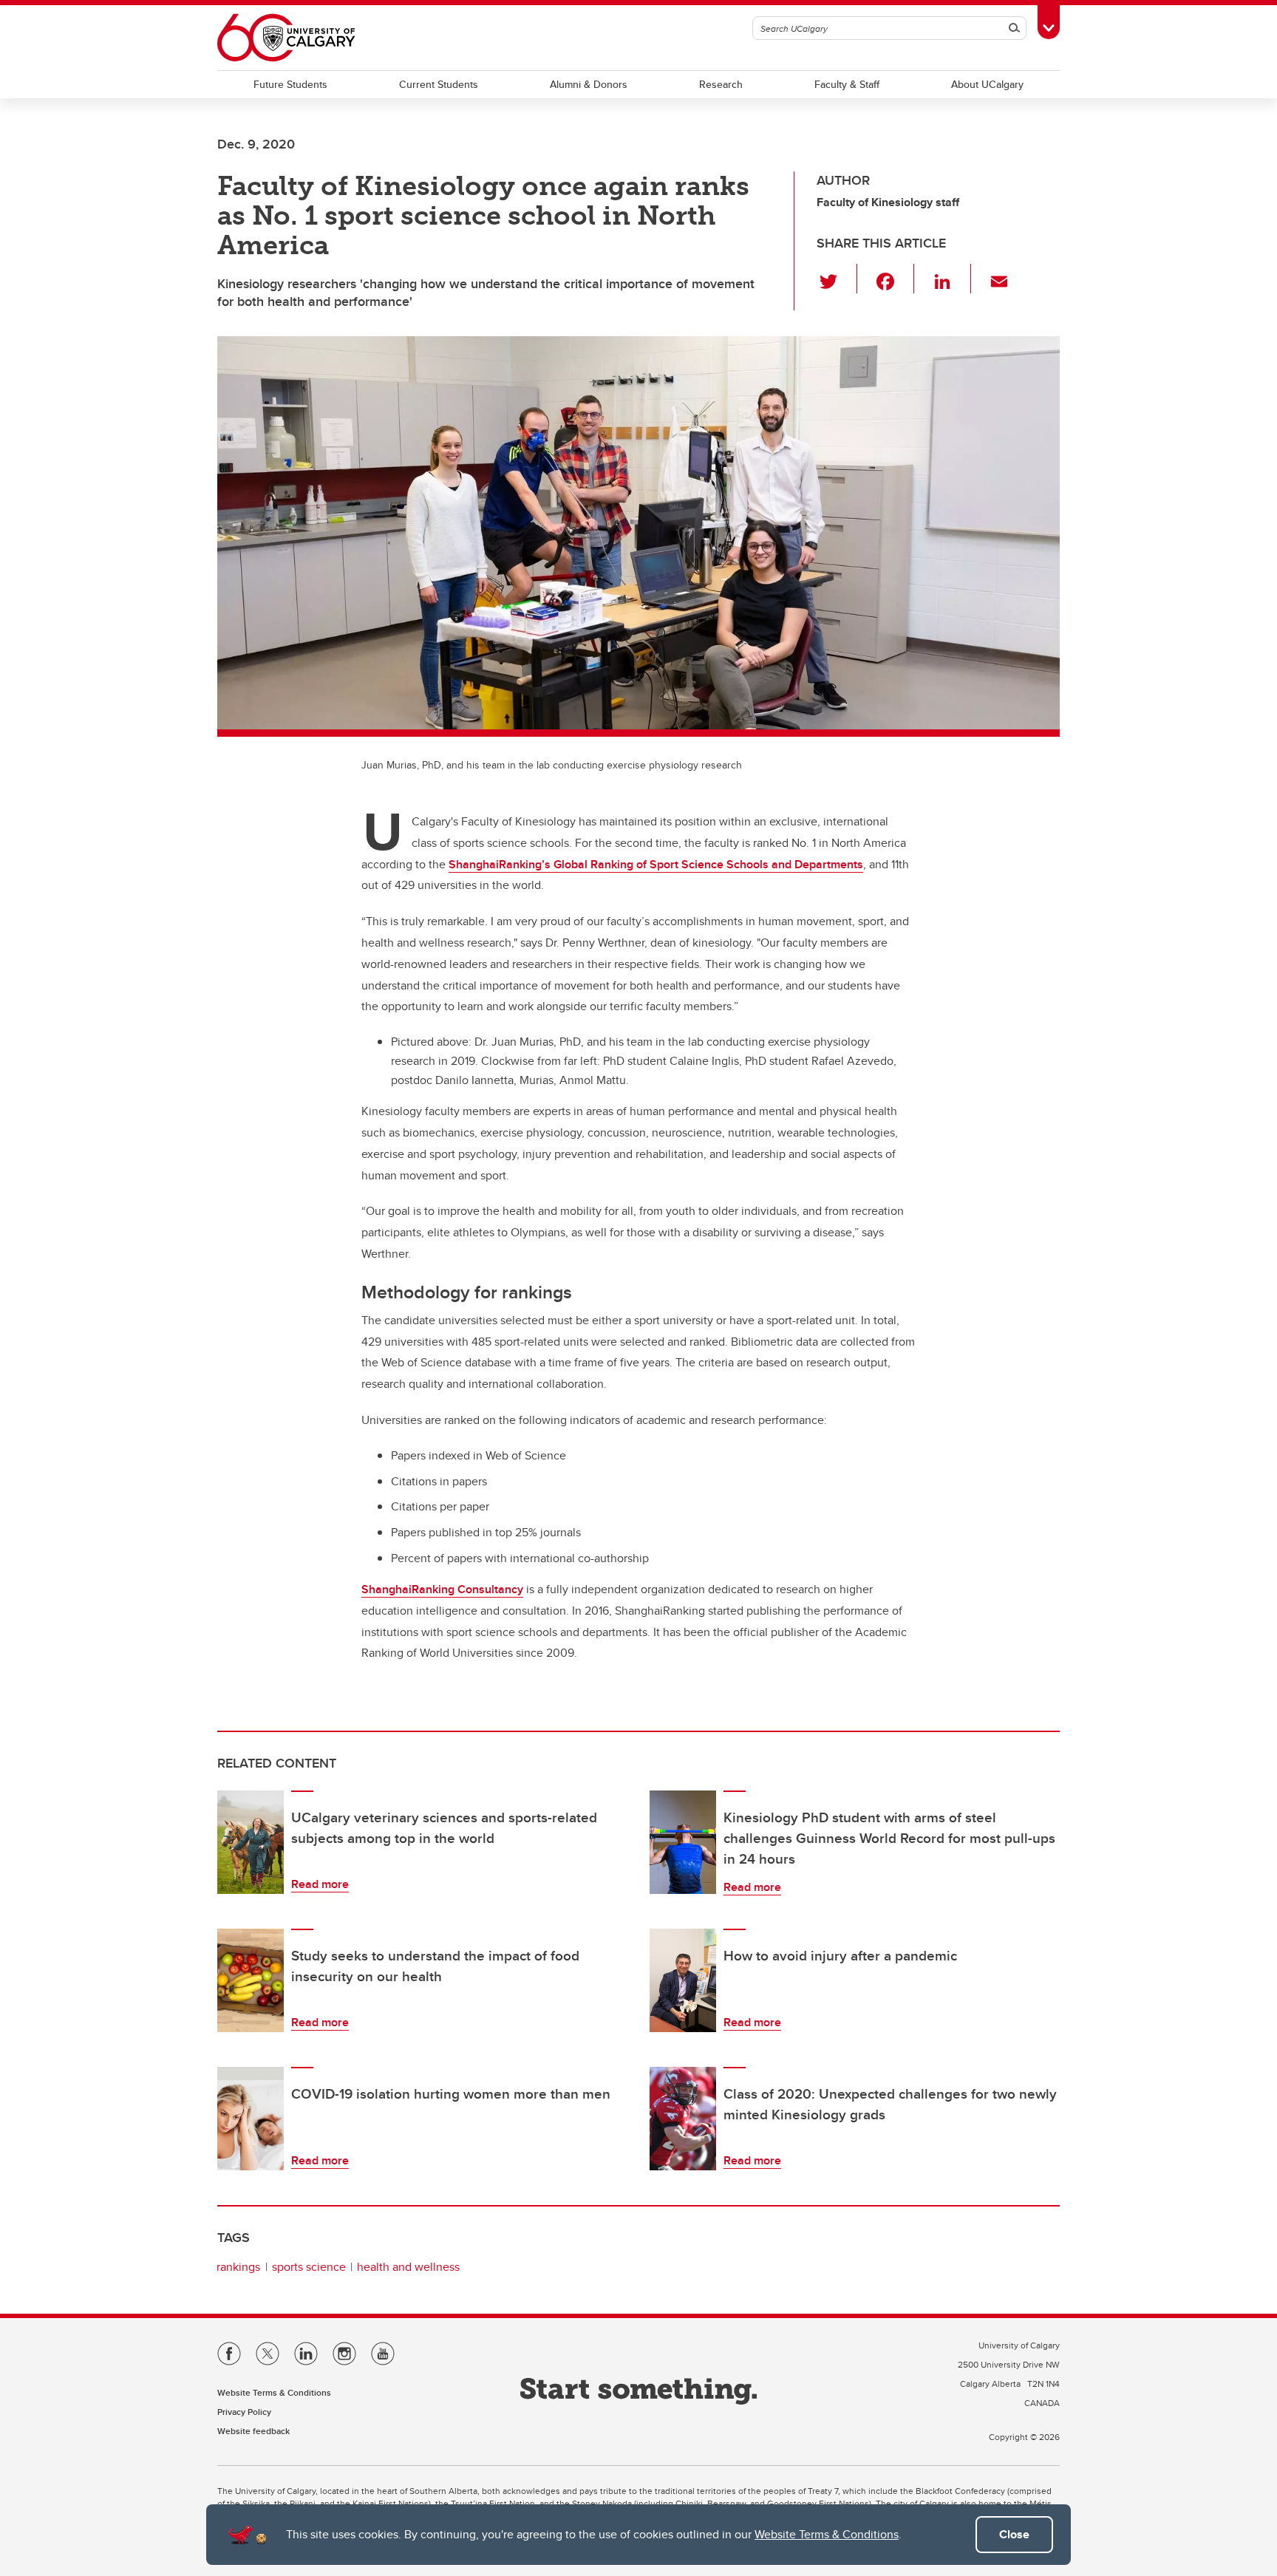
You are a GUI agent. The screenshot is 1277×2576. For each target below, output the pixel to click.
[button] (837, 279)
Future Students (290, 84)
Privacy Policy (244, 2412)
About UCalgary (987, 84)
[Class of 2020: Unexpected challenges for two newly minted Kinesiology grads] (683, 2119)
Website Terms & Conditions (827, 2534)
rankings (238, 2267)
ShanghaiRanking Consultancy (442, 1589)
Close (1014, 2534)
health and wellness (408, 2267)
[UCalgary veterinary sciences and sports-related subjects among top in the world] (251, 1842)
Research (721, 84)
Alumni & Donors (589, 84)
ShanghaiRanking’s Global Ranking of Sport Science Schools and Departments (656, 864)
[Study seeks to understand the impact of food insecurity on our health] (251, 1980)
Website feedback (253, 2431)
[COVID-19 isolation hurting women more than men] (251, 2119)
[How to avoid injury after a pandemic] (683, 1980)
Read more (320, 1884)
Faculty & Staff (847, 84)
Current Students (439, 84)
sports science (309, 2267)
